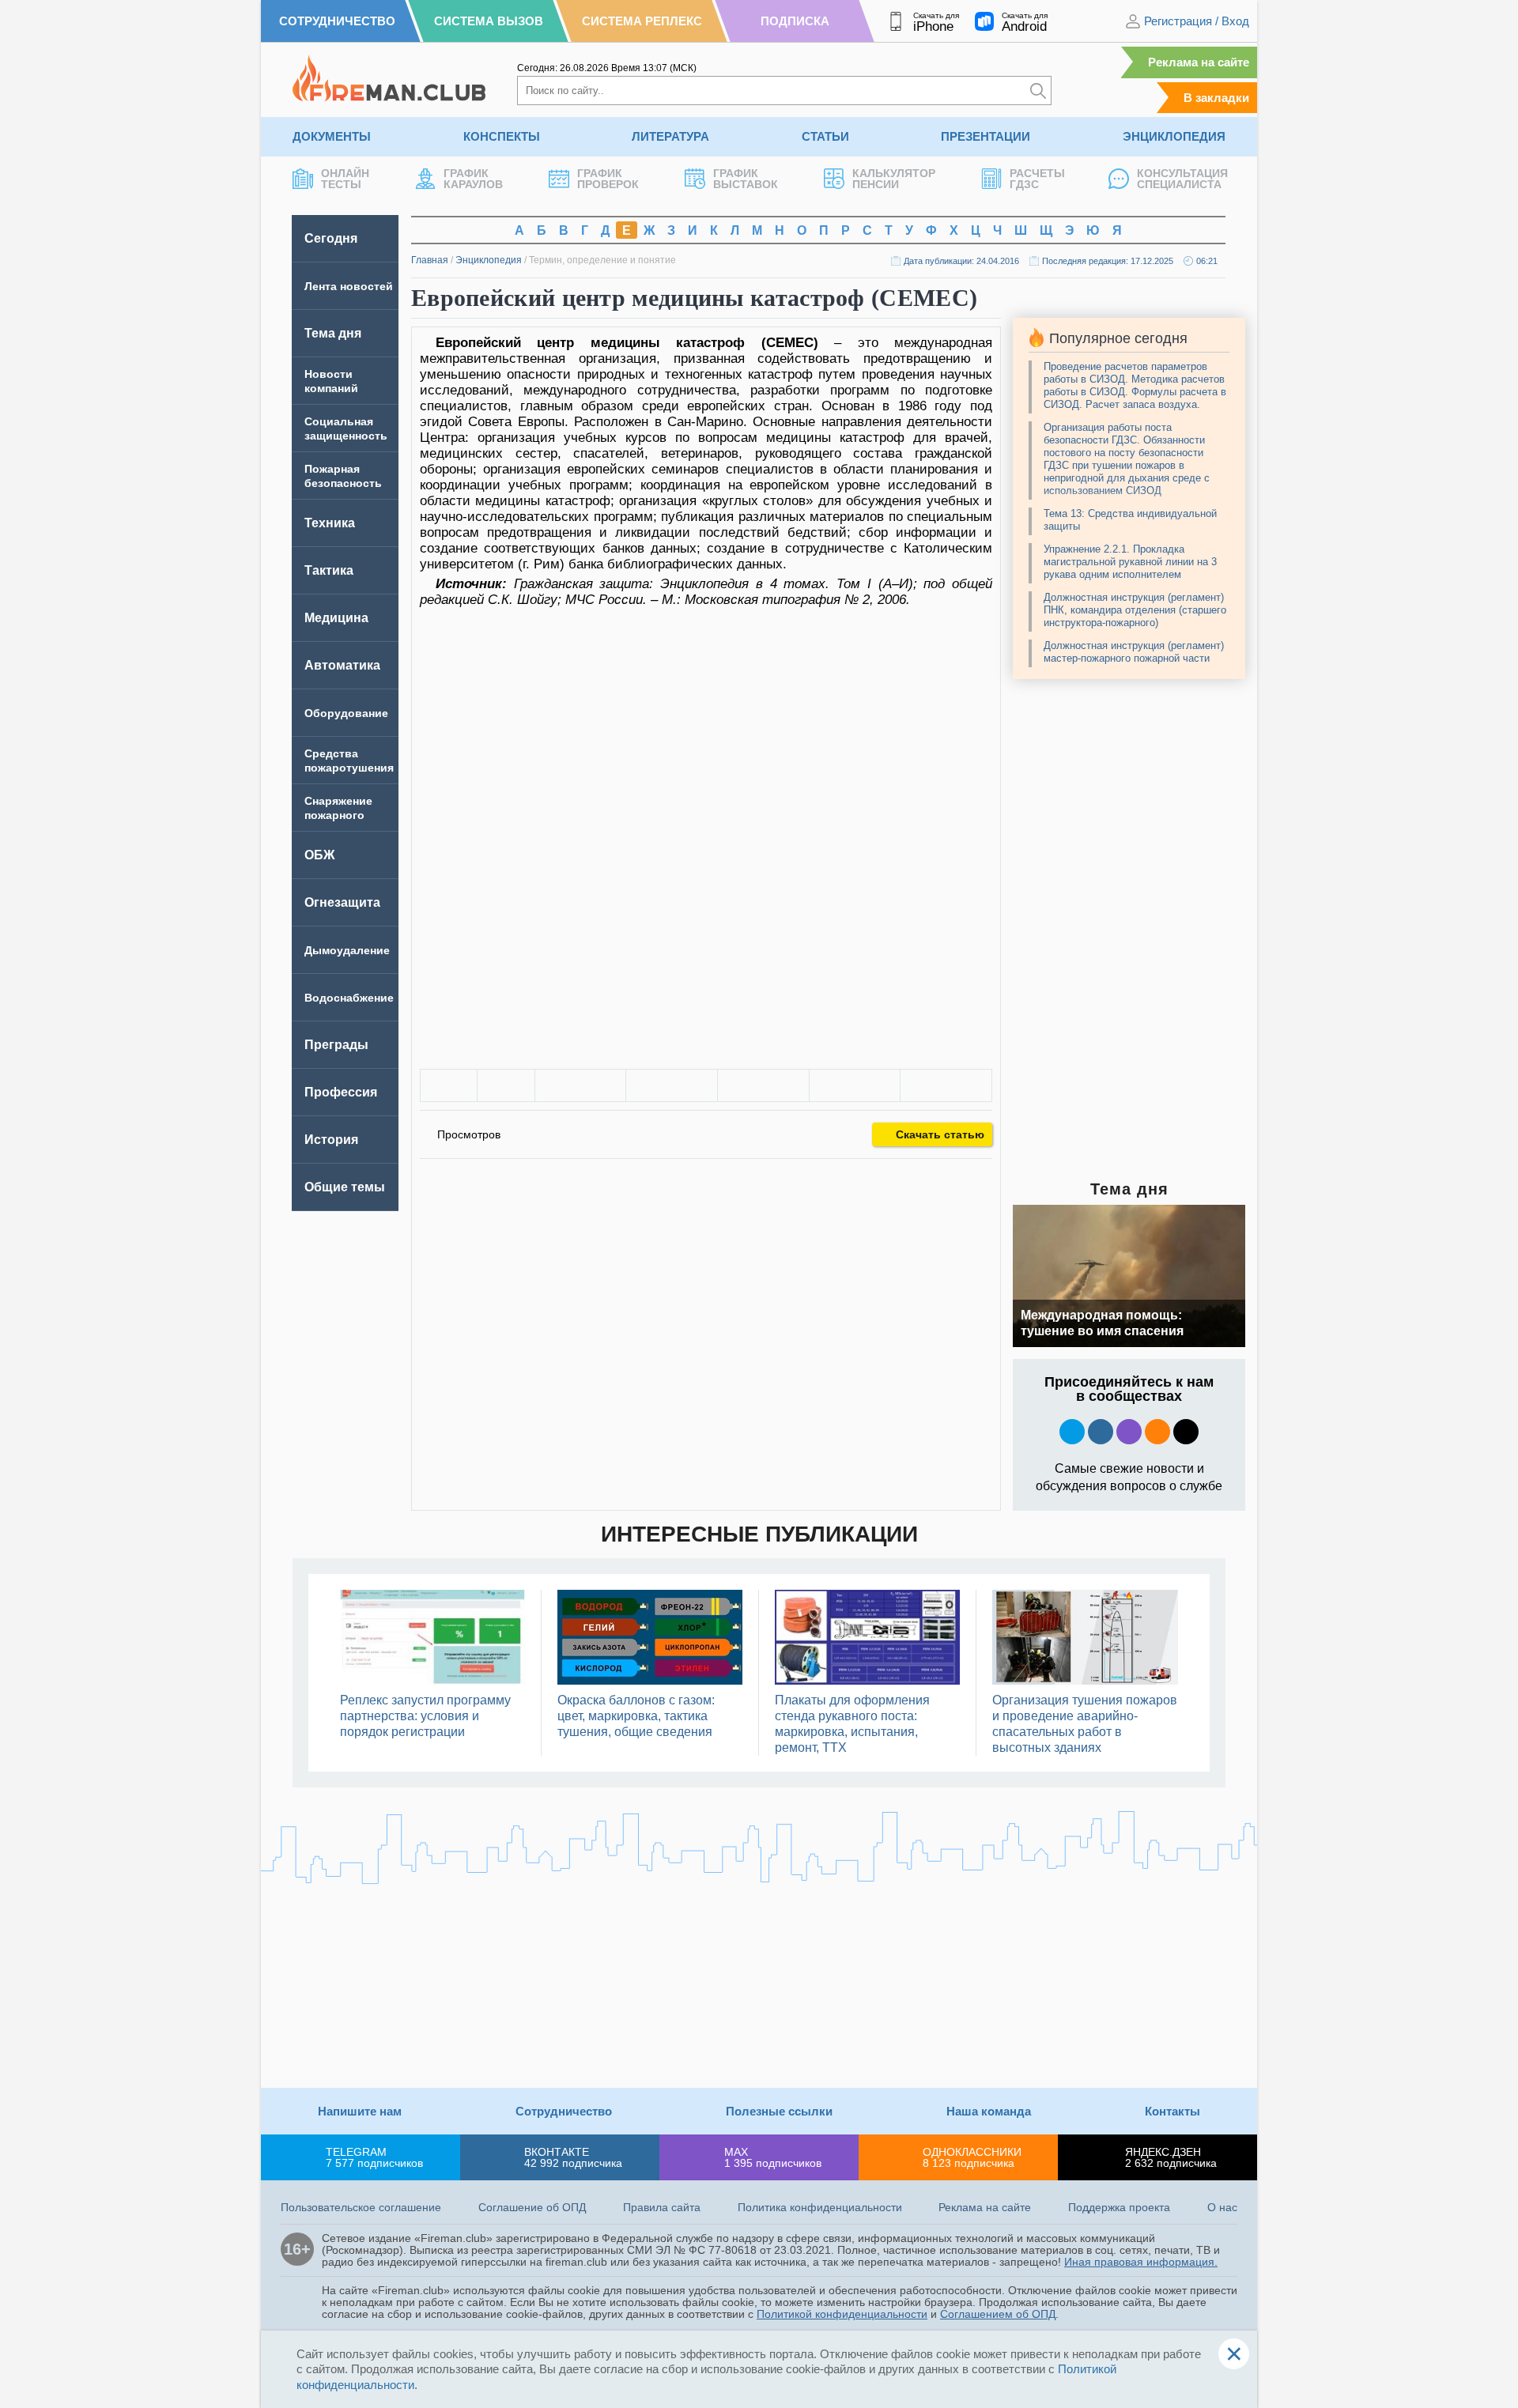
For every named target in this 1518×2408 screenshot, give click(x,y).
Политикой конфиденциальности (842, 2314)
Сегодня (331, 238)
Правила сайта (662, 2207)
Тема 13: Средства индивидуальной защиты (1130, 520)
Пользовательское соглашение (361, 2207)
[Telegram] (855, 1085)
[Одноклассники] (672, 1085)
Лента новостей (349, 286)
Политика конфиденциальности (820, 2207)
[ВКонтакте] (581, 1085)
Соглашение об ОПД (532, 2207)
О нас (1222, 2207)
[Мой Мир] (946, 1085)
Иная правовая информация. (1141, 2262)
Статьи (825, 136)
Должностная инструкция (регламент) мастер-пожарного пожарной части (1134, 652)
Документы (332, 136)
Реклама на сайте (1199, 62)
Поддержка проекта (1119, 2207)
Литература (670, 136)
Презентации (986, 136)
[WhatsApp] (763, 1085)
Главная (430, 260)
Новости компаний (331, 381)
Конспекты (502, 136)
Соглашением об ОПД (998, 2314)
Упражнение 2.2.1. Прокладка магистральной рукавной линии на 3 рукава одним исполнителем (1130, 562)
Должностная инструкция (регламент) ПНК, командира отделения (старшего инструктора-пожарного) (1135, 610)
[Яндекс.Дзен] (1186, 1432)
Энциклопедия (1174, 136)
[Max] (1129, 1432)
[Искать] (1038, 91)
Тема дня (333, 333)
